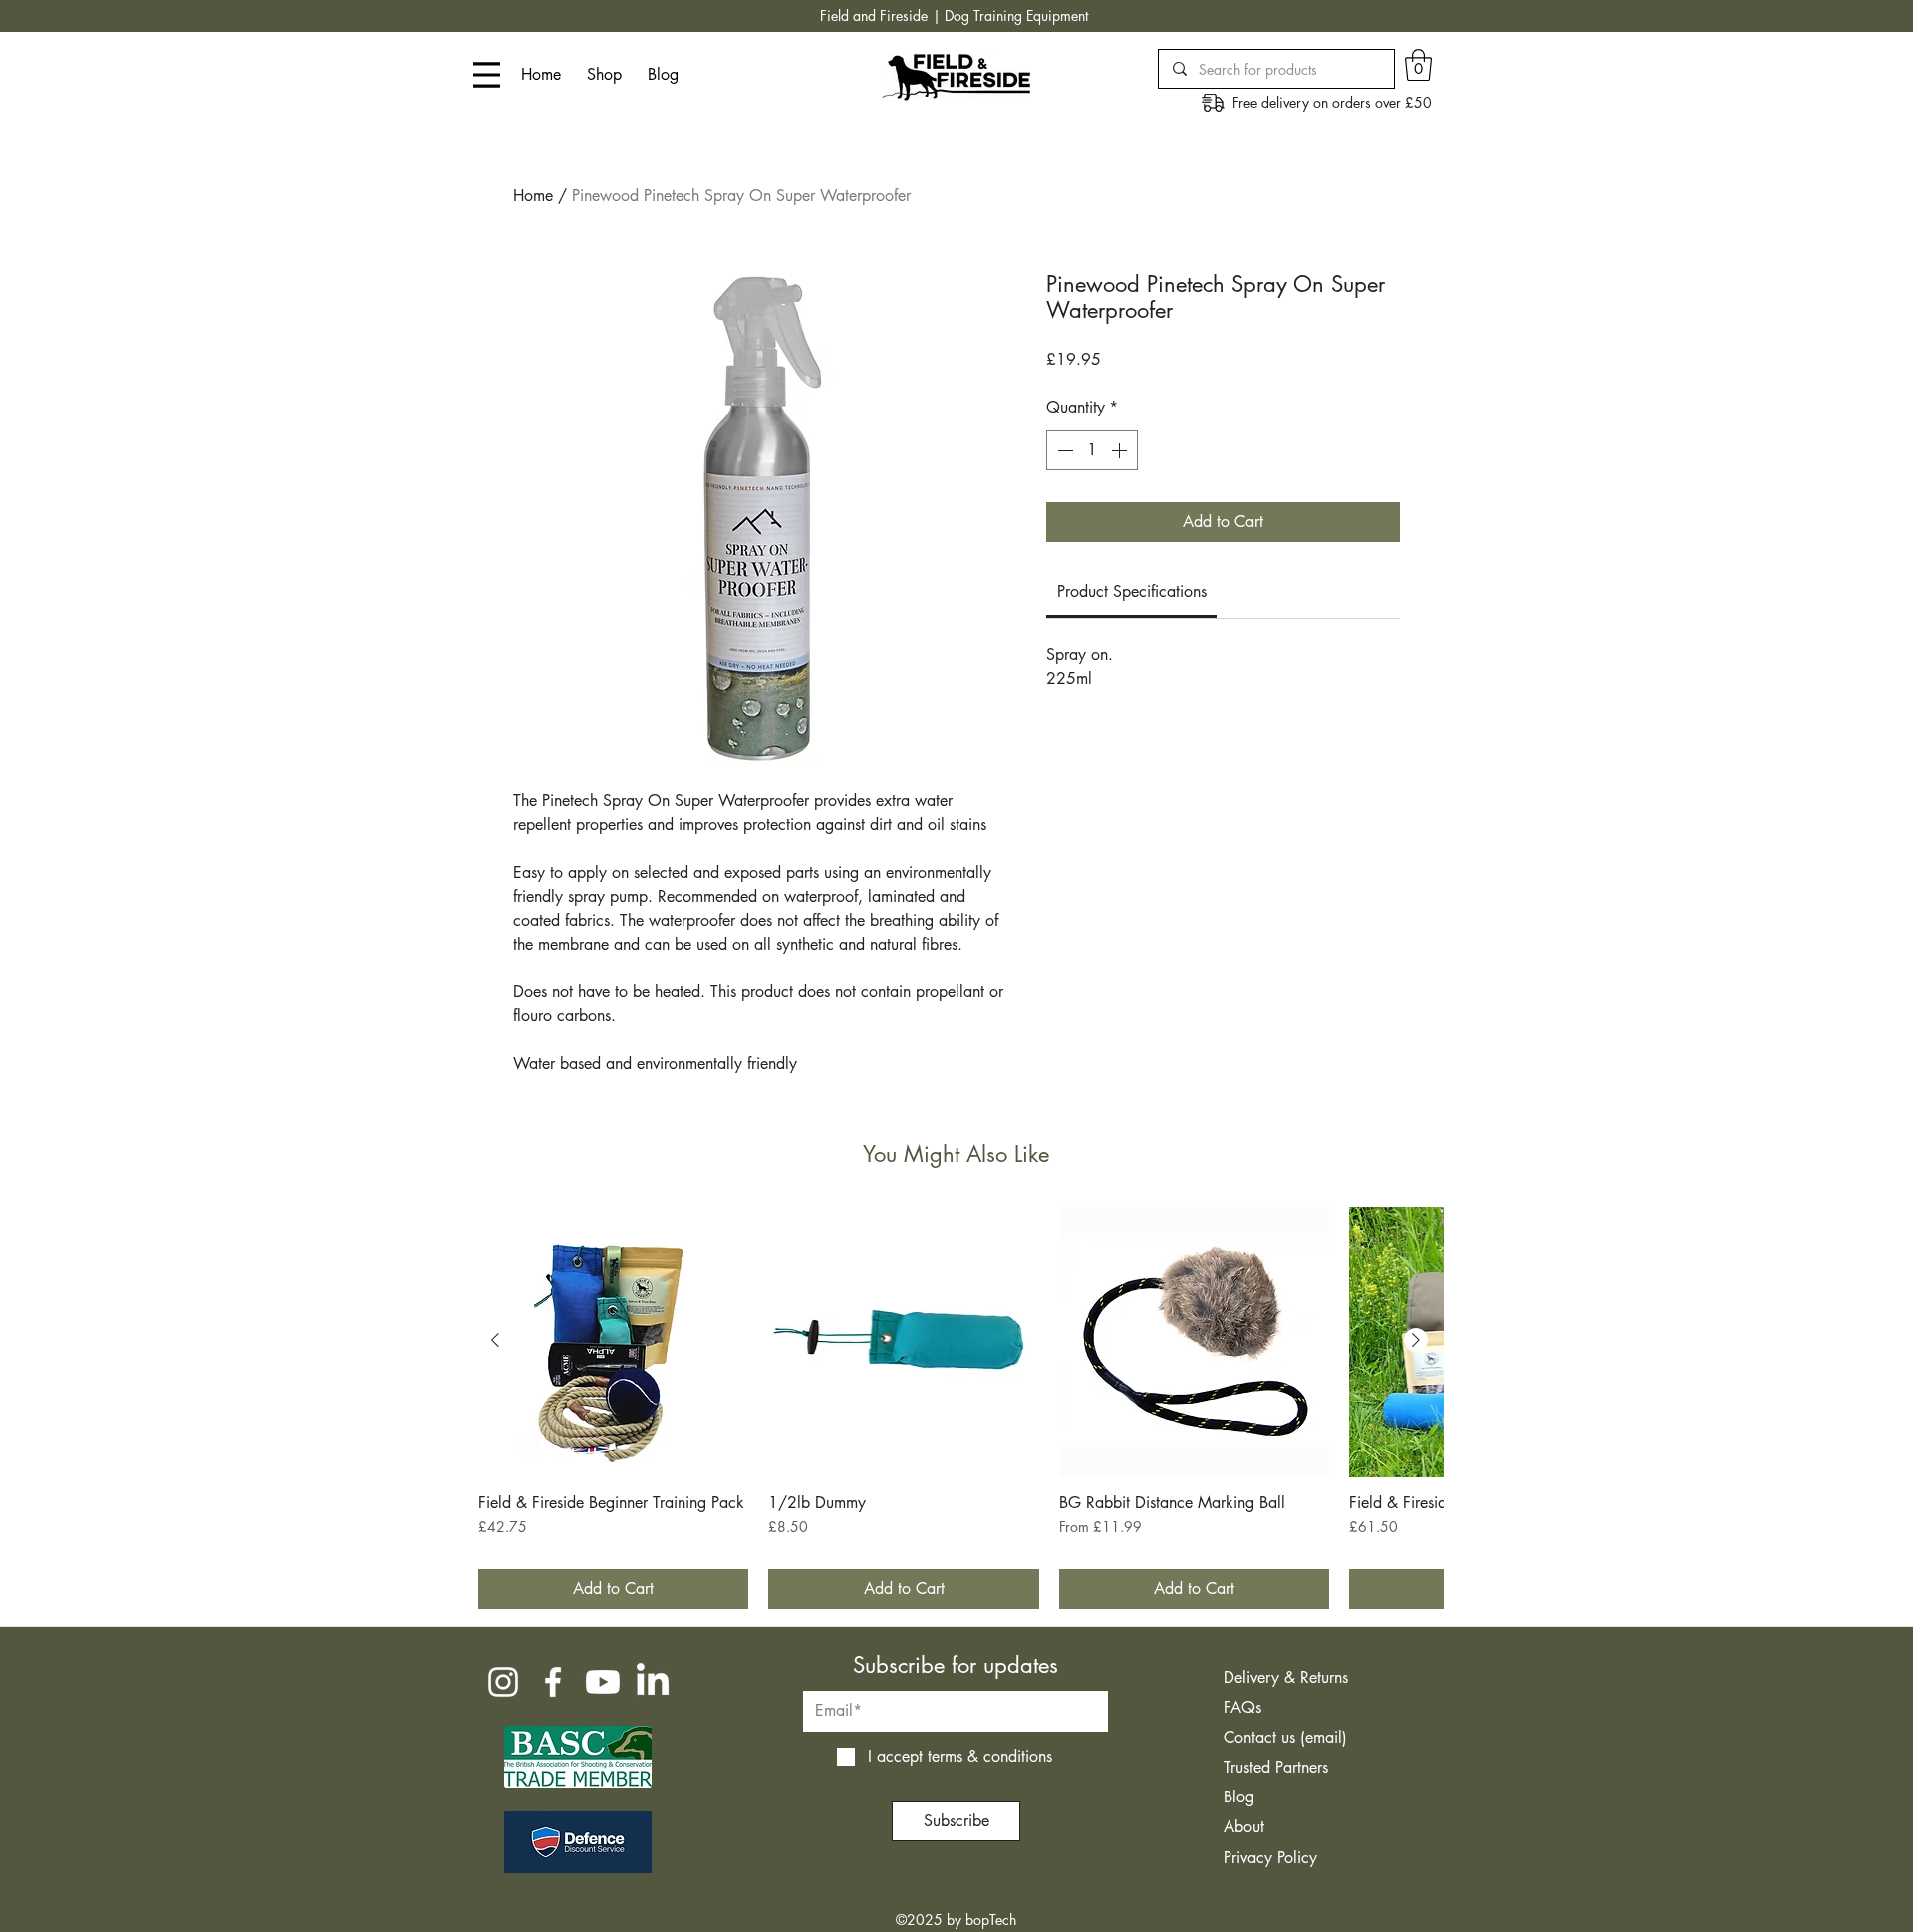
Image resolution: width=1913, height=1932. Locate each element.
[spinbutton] (1092, 450)
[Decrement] (1063, 450)
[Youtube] (603, 1682)
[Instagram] (503, 1682)
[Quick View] (613, 1342)
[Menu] (487, 75)
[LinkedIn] (653, 1682)
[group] (956, 1408)
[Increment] (1121, 450)
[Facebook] (553, 1682)
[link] (1132, 591)
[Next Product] (1416, 1340)
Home (533, 196)
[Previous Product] (495, 1340)
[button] (1418, 65)
